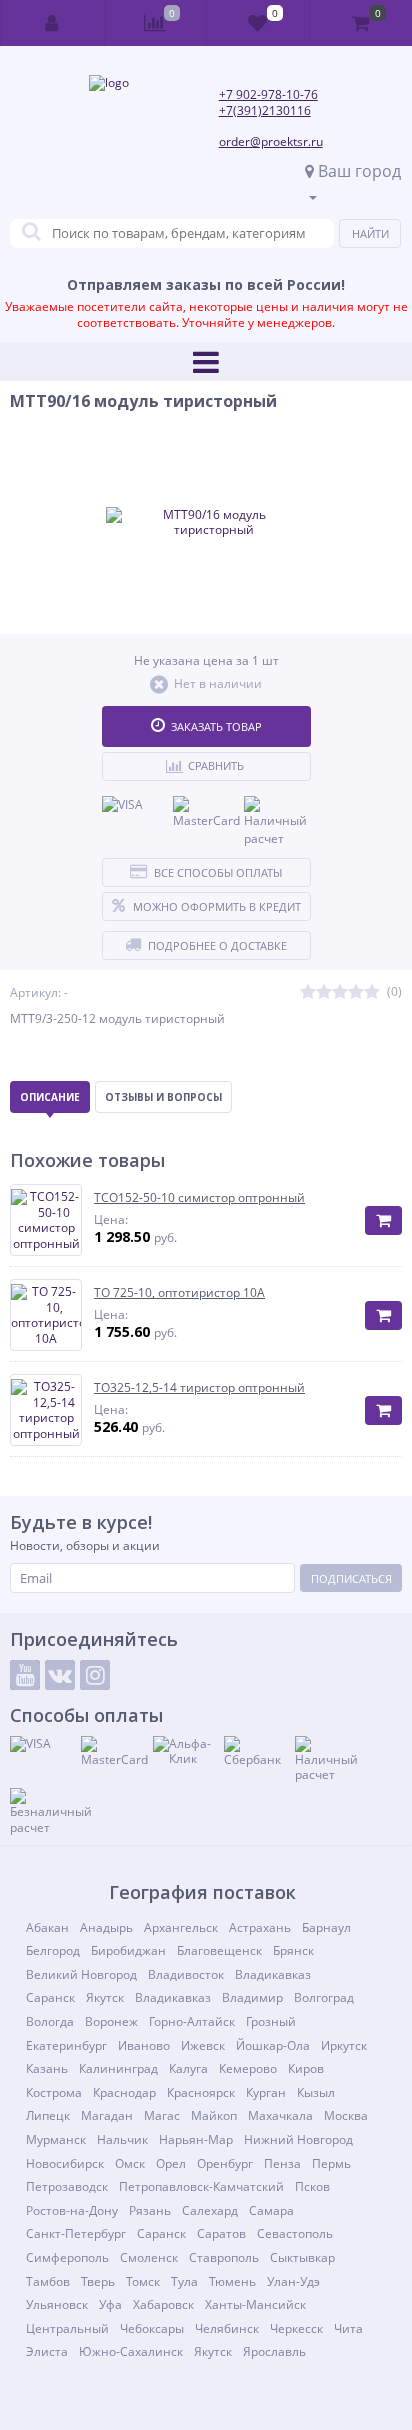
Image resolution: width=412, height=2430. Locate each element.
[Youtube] (25, 1675)
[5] (372, 992)
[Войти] (53, 23)
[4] (356, 992)
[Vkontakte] (60, 1675)
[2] (324, 992)
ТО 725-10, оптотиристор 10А (179, 1293)
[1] (308, 992)
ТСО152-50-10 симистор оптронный (199, 1198)
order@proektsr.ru (271, 141)
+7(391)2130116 (265, 110)
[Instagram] (95, 1675)
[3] (340, 992)
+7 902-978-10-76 (268, 94)
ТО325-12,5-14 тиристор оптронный (199, 1388)
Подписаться (351, 1578)
